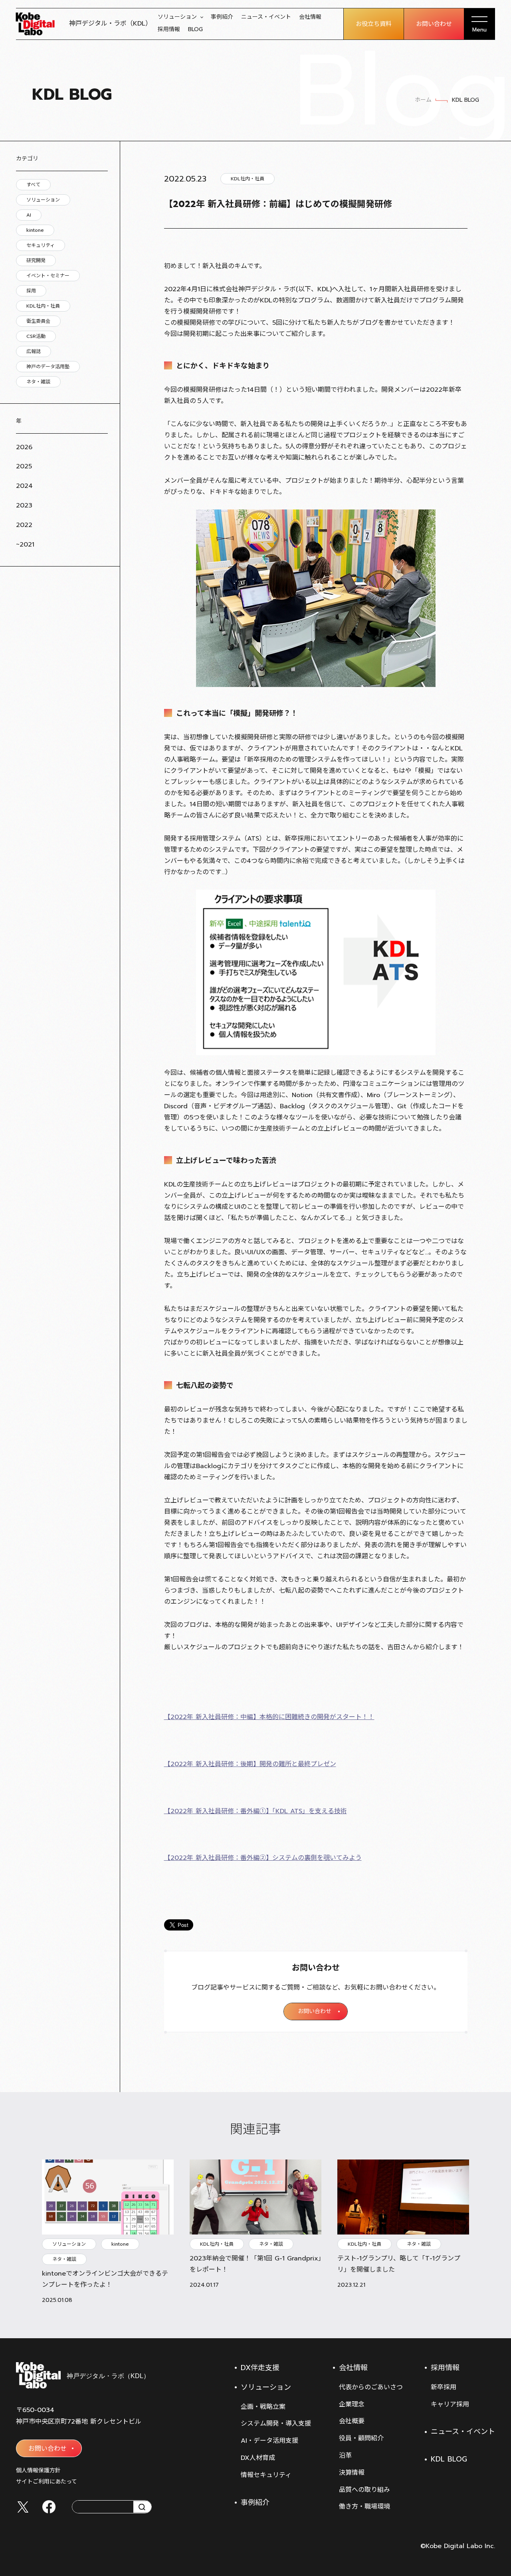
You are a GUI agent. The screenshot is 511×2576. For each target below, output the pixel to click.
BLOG (195, 29)
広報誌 (34, 351)
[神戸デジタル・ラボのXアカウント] (23, 2507)
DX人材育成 (258, 2458)
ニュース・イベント (266, 17)
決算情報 (352, 2473)
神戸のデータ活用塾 (48, 367)
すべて (33, 185)
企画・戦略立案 (263, 2407)
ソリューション (177, 17)
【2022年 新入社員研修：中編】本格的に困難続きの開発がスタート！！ (269, 1717)
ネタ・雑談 (38, 382)
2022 (24, 525)
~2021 (25, 545)
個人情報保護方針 (38, 2470)
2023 (24, 505)
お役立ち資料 (374, 24)
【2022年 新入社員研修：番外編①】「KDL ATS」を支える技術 (255, 1811)
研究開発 (36, 261)
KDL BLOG (449, 2459)
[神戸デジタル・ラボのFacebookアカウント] (49, 2507)
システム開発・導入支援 (276, 2424)
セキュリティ (41, 245)
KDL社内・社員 (43, 306)
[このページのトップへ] (487, 2318)
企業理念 (352, 2404)
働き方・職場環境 (364, 2507)
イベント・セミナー (48, 276)
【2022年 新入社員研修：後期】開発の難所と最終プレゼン (250, 1764)
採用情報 (169, 29)
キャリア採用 (450, 2404)
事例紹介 (222, 17)
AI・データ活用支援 (269, 2441)
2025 (24, 466)
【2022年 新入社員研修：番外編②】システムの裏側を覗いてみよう (263, 1858)
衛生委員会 (38, 321)
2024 (24, 486)
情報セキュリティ (266, 2475)
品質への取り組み (364, 2490)
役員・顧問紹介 (361, 2438)
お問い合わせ (434, 24)
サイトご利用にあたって (47, 2482)
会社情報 (310, 17)
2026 (24, 447)
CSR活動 (36, 336)
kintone (35, 230)
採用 (31, 291)
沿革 (345, 2456)
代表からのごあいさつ (371, 2387)
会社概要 (352, 2421)
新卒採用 (444, 2387)
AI (29, 215)
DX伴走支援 (260, 2368)
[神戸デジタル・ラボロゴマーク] (82, 2375)
